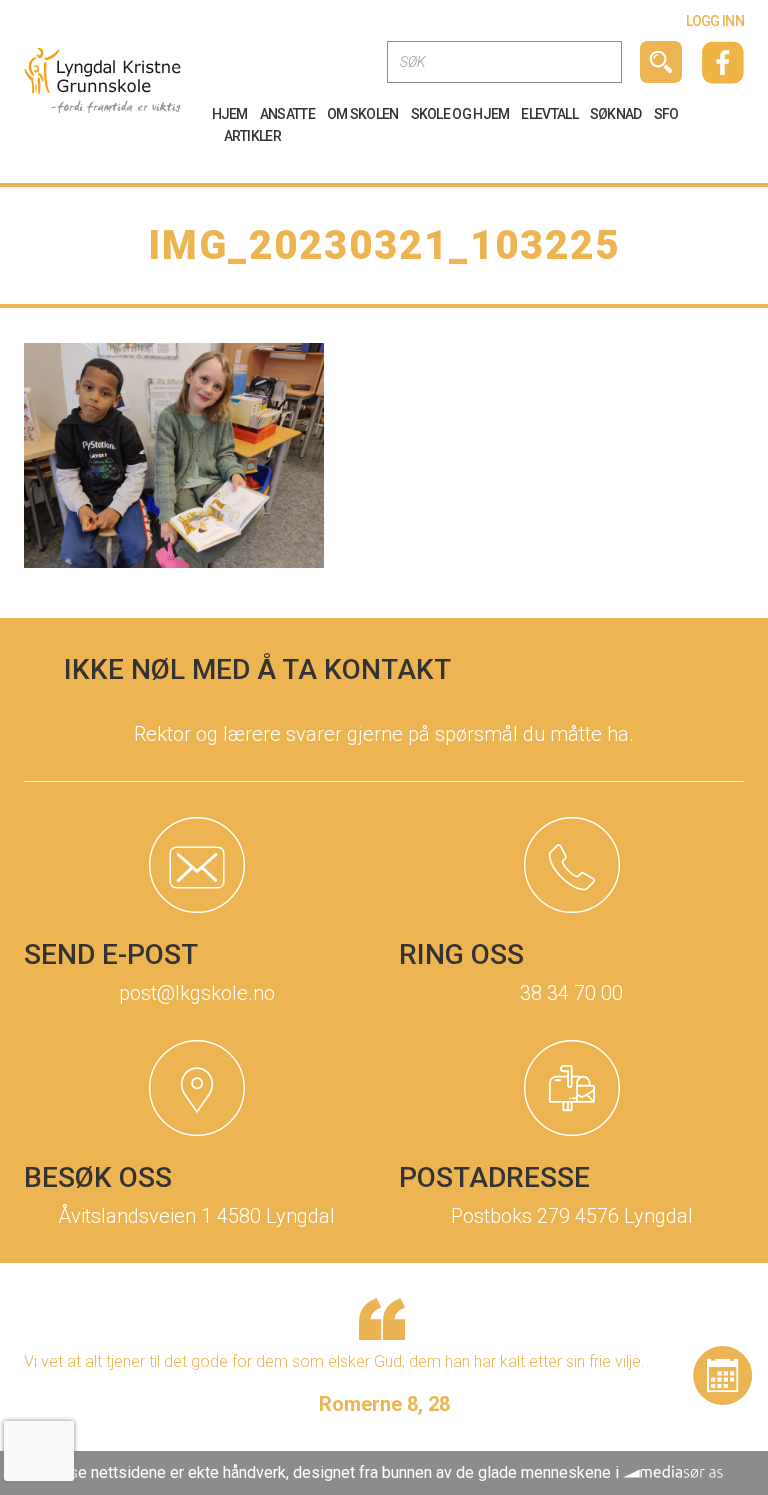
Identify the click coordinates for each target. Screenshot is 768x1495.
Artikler (252, 136)
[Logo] (102, 79)
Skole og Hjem (460, 114)
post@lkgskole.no (197, 993)
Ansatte (287, 114)
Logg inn (715, 21)
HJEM (230, 114)
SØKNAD (616, 114)
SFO (666, 114)
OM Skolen (363, 114)
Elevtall (549, 114)
